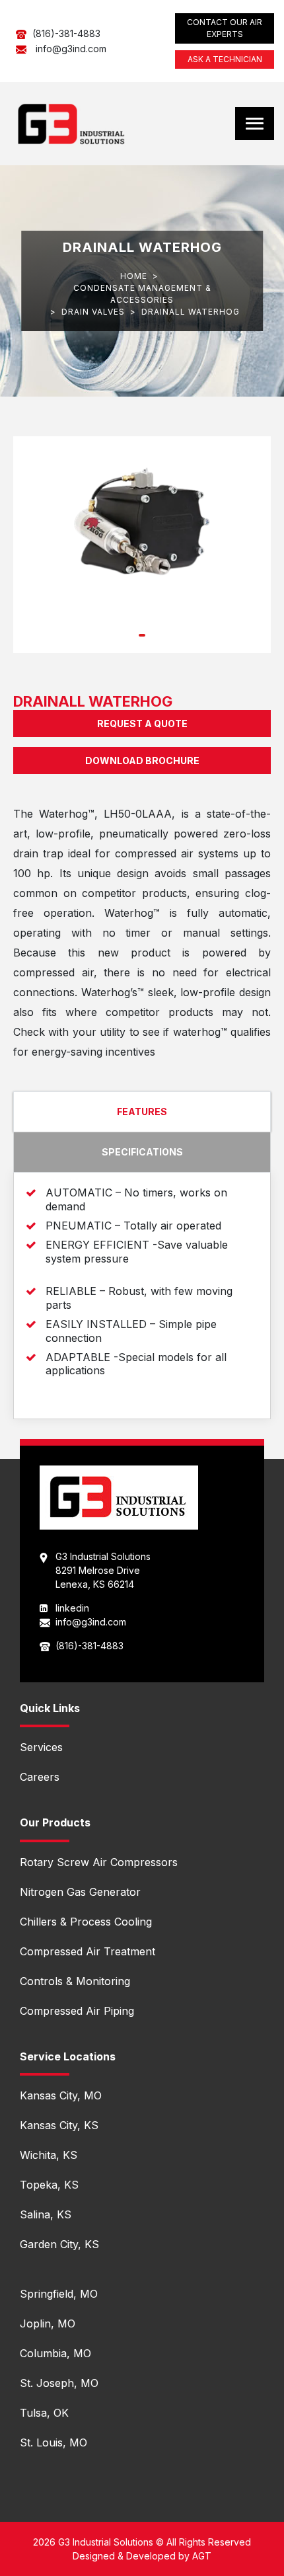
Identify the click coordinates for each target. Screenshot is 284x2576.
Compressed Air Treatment (88, 1951)
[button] (142, 635)
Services (41, 1747)
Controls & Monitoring (75, 1981)
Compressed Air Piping (77, 2011)
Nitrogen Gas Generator (80, 1892)
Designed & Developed (124, 2556)
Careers (40, 1777)
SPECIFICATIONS (142, 1152)
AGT (202, 2556)
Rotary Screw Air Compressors (99, 1862)
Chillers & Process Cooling (86, 1922)
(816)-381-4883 (66, 33)
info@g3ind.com (71, 49)
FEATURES (142, 1112)
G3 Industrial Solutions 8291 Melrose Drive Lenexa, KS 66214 (103, 1570)
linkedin (72, 1608)
